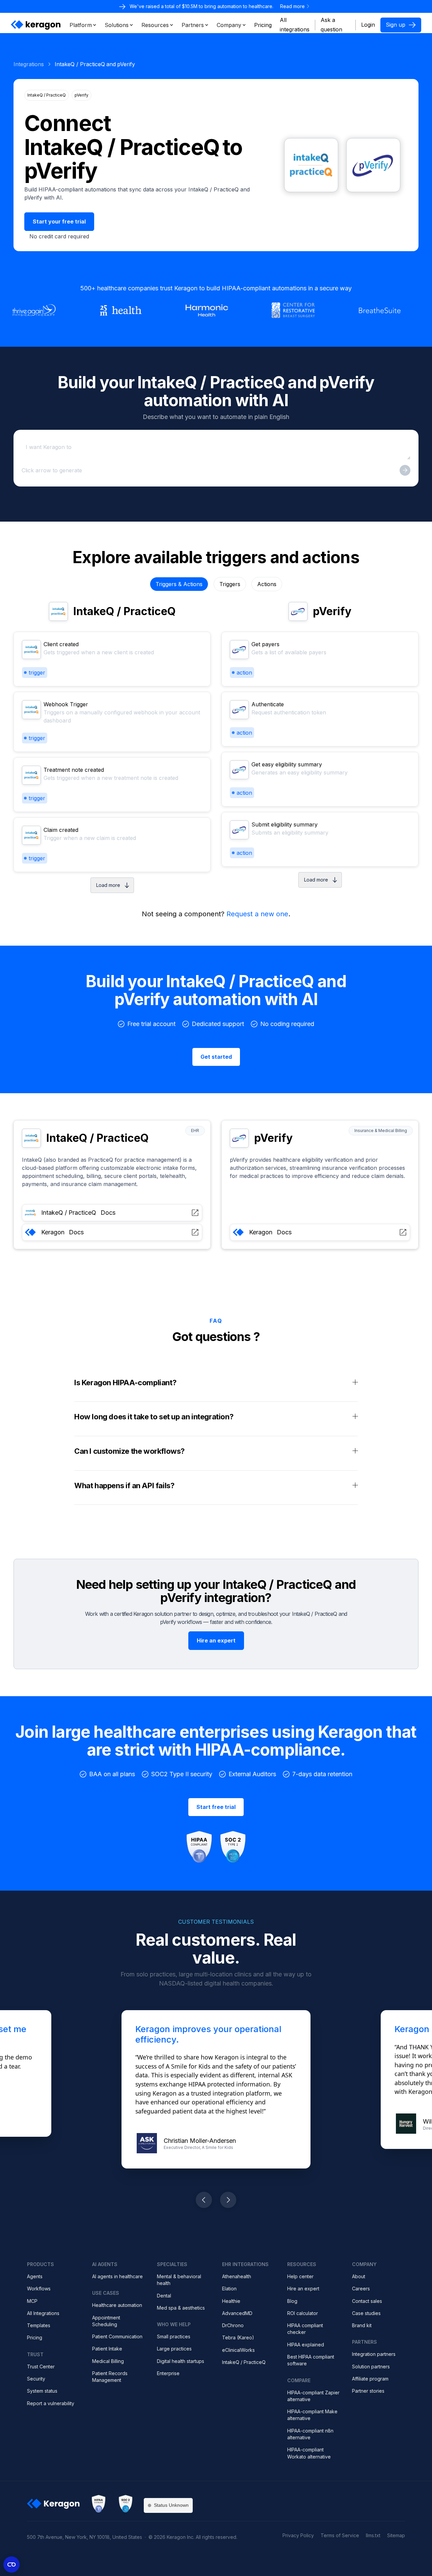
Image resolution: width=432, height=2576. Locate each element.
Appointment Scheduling (106, 2321)
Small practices (174, 2336)
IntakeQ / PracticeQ (244, 2362)
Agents (35, 2276)
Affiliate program (370, 2379)
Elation (229, 2289)
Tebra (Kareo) (238, 2337)
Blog (292, 2301)
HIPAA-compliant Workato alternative (309, 2453)
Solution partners (371, 2367)
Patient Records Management (110, 2377)
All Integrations (43, 2313)
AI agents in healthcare (117, 2276)
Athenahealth (237, 2276)
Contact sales (367, 2301)
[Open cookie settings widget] (11, 2565)
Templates (39, 2325)
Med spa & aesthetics (181, 2308)
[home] (36, 25)
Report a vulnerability (51, 2403)
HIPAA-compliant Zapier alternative (313, 2396)
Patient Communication (117, 2336)
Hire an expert (303, 2289)
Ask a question (331, 25)
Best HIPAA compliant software (311, 2360)
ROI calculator (303, 2313)
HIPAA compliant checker (305, 2329)
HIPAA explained (306, 2345)
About (359, 2276)
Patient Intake (107, 2349)
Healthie (231, 2301)
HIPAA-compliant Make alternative (312, 2415)
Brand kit (362, 2325)
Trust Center (41, 2367)
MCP (32, 2301)
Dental (164, 2296)
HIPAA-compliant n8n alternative (310, 2434)
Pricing (35, 2337)
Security (36, 2379)
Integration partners (374, 2354)
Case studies (366, 2313)
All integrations (295, 25)
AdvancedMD (237, 2313)
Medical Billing (108, 2361)
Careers (361, 2289)
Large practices (174, 2349)
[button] (83, 25)
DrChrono (233, 2325)
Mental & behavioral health (179, 2280)
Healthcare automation (117, 2305)
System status (42, 2391)
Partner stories (368, 2391)
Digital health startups (181, 2361)
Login (368, 25)
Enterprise (168, 2373)
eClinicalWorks (238, 2350)
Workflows (39, 2289)
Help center (300, 2276)
